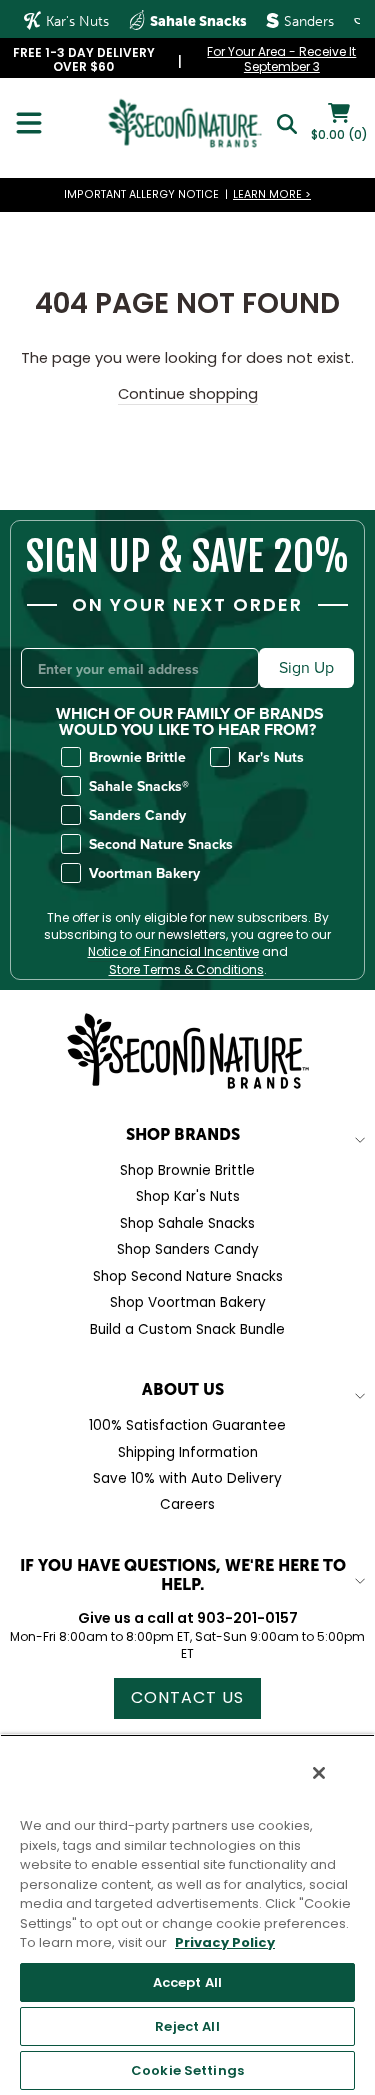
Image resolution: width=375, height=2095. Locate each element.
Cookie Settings (187, 2070)
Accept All (187, 1982)
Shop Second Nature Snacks (188, 1276)
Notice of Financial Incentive (173, 952)
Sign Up (306, 667)
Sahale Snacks (197, 21)
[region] (187, 1914)
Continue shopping (188, 394)
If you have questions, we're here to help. (183, 1574)
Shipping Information (188, 1452)
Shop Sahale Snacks (187, 1223)
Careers (187, 1504)
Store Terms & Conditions (186, 970)
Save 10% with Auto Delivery (187, 1478)
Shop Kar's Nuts (188, 1196)
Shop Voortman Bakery (188, 1302)
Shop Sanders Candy (188, 1249)
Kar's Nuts (75, 21)
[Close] (319, 1773)
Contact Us (187, 1697)
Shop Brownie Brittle (187, 1170)
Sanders (307, 21)
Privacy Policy (225, 1942)
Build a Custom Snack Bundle (187, 1329)
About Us (183, 1389)
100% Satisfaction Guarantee (187, 1425)
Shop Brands (183, 1134)
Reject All (187, 2026)
